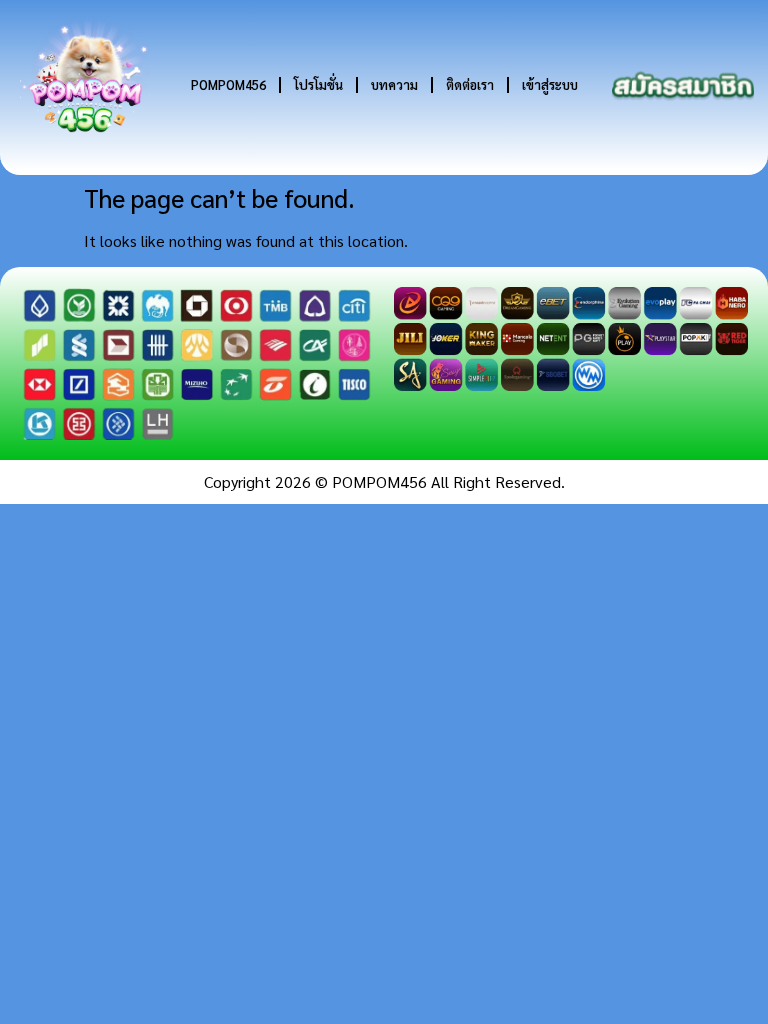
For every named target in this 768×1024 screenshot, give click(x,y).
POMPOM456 (228, 84)
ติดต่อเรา (470, 84)
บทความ (394, 84)
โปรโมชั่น (318, 84)
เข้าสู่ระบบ (550, 84)
